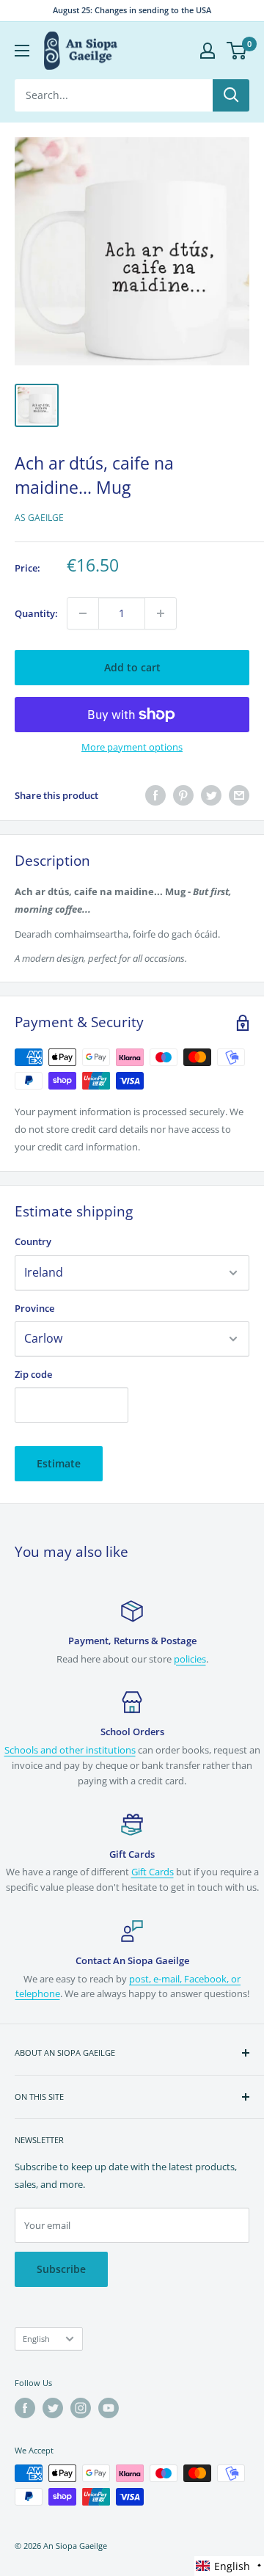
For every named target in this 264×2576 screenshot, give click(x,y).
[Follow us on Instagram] (81, 2408)
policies (190, 1659)
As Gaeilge (39, 518)
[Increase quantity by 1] (161, 613)
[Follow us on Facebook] (25, 2408)
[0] (237, 51)
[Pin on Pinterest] (183, 795)
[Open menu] (22, 51)
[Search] (231, 95)
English (36, 2339)
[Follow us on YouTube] (109, 2408)
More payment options (132, 747)
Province (34, 1308)
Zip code (33, 1374)
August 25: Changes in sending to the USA (132, 10)
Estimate (59, 1463)
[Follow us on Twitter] (53, 2408)
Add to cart (132, 667)
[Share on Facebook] (155, 795)
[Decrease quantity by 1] (83, 613)
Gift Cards (153, 1872)
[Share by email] (239, 795)
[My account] (208, 51)
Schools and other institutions (70, 1750)
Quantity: (36, 613)
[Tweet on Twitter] (211, 795)
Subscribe (61, 2269)
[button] (229, 2566)
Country (33, 1241)
